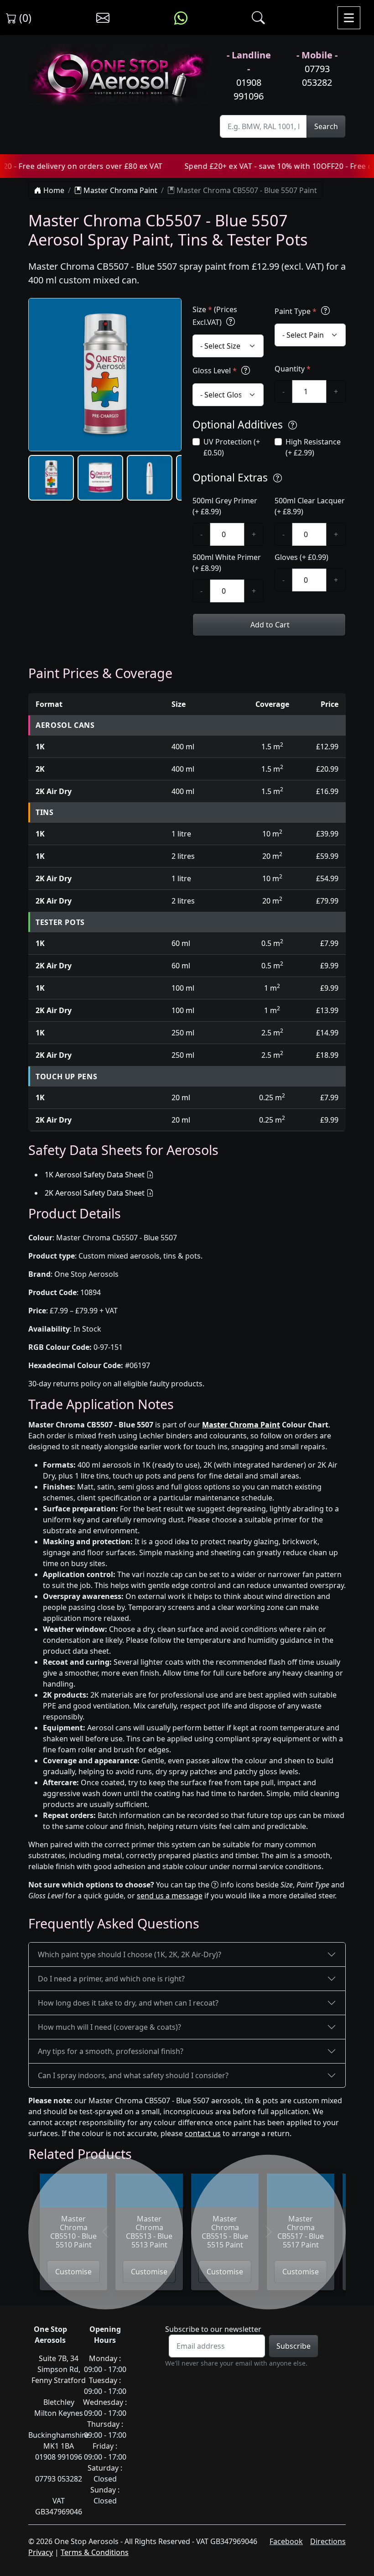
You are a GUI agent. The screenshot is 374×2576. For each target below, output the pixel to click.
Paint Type (296, 311)
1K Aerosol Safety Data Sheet (95, 1175)
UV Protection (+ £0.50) (232, 447)
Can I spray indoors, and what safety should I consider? (133, 2075)
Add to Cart (269, 625)
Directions (328, 2541)
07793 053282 (317, 76)
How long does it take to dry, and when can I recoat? (128, 2003)
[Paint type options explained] (325, 311)
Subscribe (293, 2346)
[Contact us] (103, 18)
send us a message (170, 1896)
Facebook (286, 2541)
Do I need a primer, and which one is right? (111, 1979)
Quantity (293, 369)
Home (53, 190)
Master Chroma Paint (119, 190)
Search (326, 126)
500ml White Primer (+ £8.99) (227, 563)
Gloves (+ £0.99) (301, 557)
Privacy (41, 2552)
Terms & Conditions (95, 2552)
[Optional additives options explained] (293, 426)
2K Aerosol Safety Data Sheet (95, 1193)
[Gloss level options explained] (246, 370)
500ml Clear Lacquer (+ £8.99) (310, 506)
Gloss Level (215, 371)
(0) (24, 18)
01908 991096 (249, 89)
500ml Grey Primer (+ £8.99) (225, 506)
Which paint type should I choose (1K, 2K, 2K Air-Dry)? (130, 1954)
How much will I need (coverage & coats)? (109, 2027)
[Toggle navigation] (349, 18)
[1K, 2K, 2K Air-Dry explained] (231, 322)
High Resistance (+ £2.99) (313, 447)
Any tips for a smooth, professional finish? (111, 2051)
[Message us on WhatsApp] (181, 18)
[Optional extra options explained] (278, 478)
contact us (203, 2133)
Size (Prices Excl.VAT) (215, 316)
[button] (51, 478)
